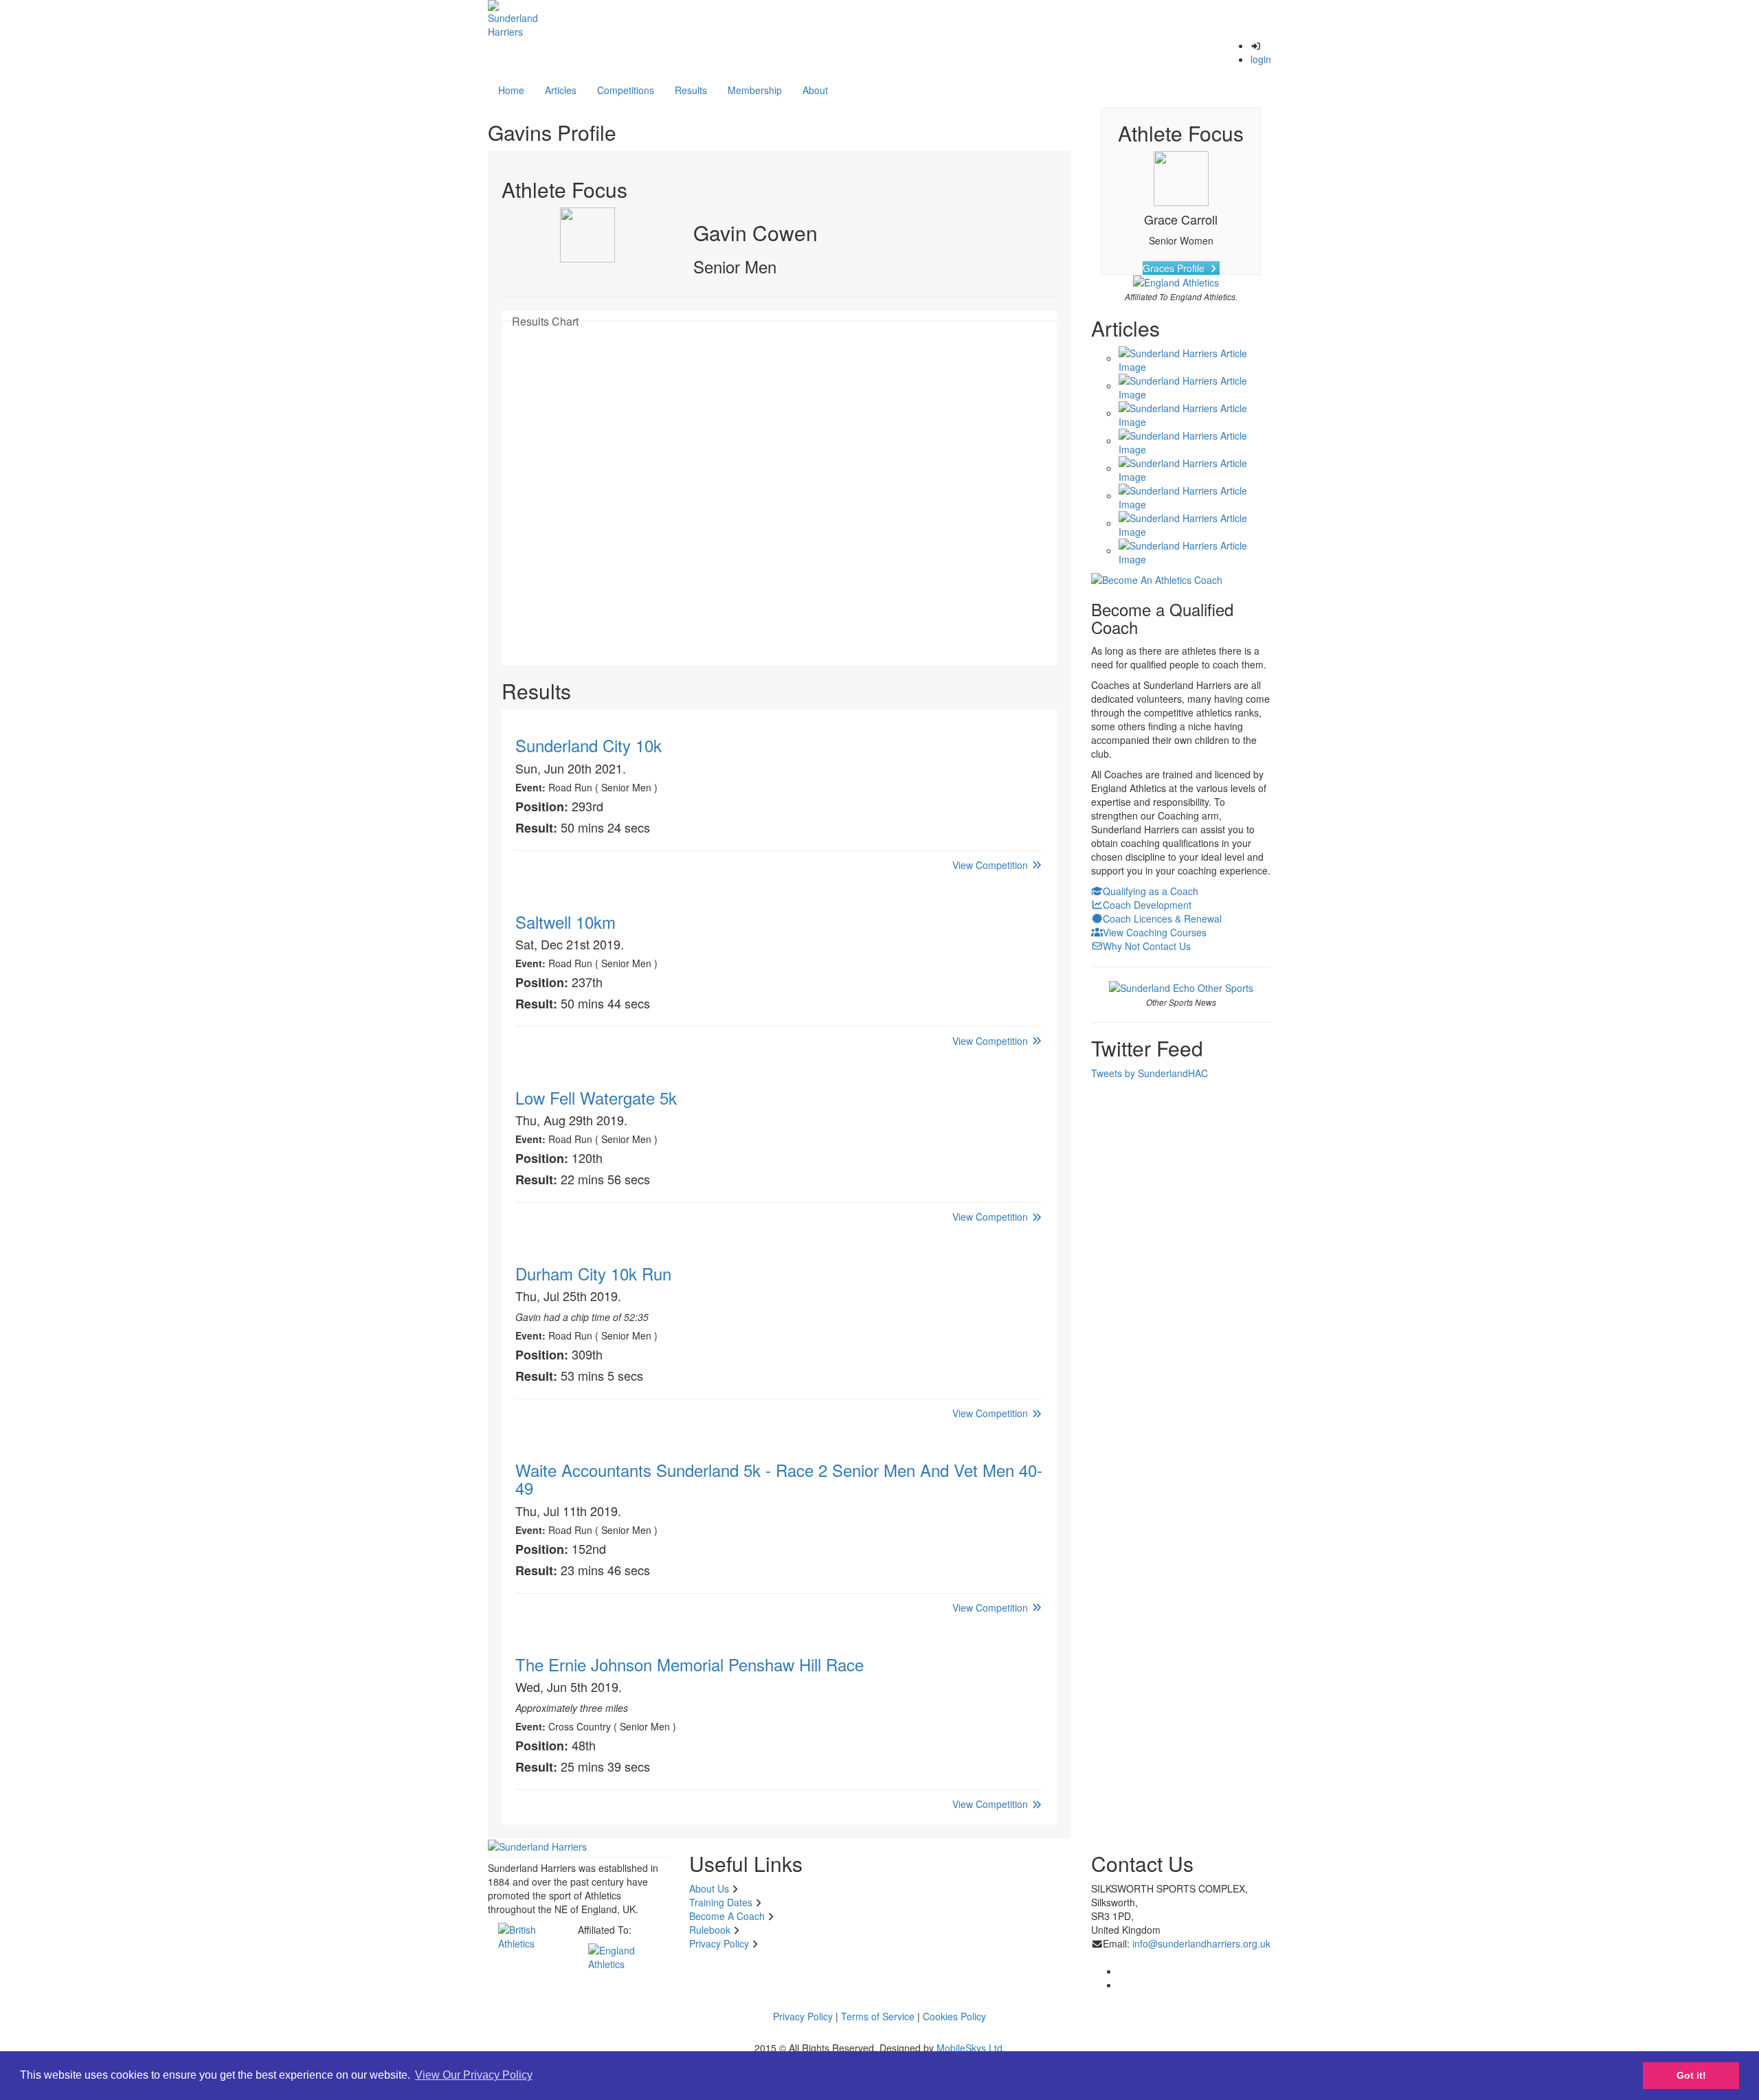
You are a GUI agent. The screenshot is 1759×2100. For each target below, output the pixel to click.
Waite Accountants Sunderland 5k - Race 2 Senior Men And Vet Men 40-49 (779, 1479)
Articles (561, 90)
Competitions (626, 90)
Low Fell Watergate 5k (596, 1097)
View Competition (991, 865)
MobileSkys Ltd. (971, 2048)
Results (691, 90)
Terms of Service (878, 2016)
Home (511, 90)
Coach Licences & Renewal (1162, 918)
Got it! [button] (1691, 2075)
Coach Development (1147, 905)
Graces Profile (1175, 268)
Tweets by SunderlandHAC (1150, 1073)
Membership (755, 90)
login (1261, 59)
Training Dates (721, 1902)
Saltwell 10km (565, 922)
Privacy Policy (719, 1943)
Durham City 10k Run (593, 1273)
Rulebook (710, 1930)
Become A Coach (727, 1916)
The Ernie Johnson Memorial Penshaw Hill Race (690, 1664)
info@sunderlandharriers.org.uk (1201, 1943)
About (815, 90)
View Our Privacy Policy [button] (474, 2075)
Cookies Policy (954, 2016)
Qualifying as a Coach (1151, 891)
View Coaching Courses (1155, 932)
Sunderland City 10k (589, 745)
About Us (709, 1888)
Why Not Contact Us (1147, 946)
